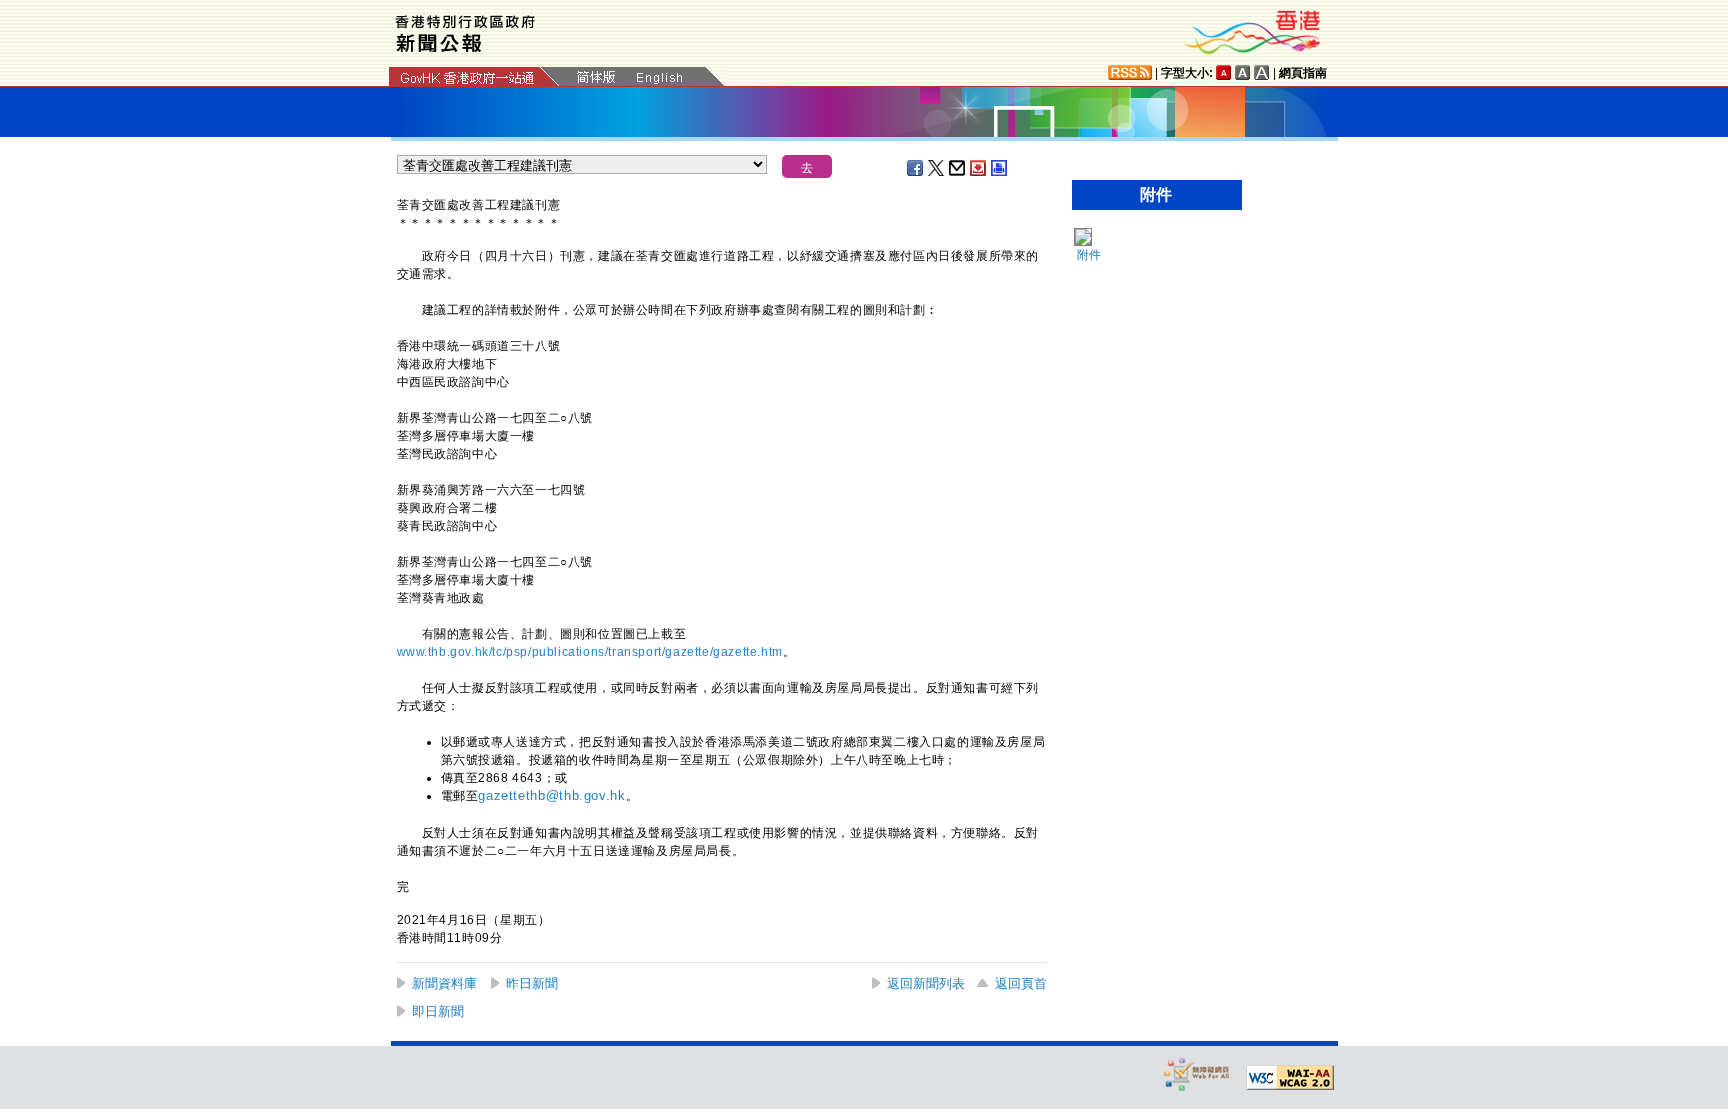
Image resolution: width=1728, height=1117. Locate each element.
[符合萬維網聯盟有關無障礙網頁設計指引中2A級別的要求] (1290, 1078)
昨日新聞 (532, 983)
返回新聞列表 (926, 983)
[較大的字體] (1243, 72)
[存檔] (979, 168)
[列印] (1000, 168)
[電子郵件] (958, 168)
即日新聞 (438, 1011)
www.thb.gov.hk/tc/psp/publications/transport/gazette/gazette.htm (590, 652)
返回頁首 (1021, 983)
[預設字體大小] (1224, 72)
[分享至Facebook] (916, 168)
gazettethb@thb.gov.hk (551, 796)
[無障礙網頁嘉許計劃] (1197, 1073)
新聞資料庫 (444, 983)
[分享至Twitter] (937, 168)
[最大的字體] (1262, 72)
